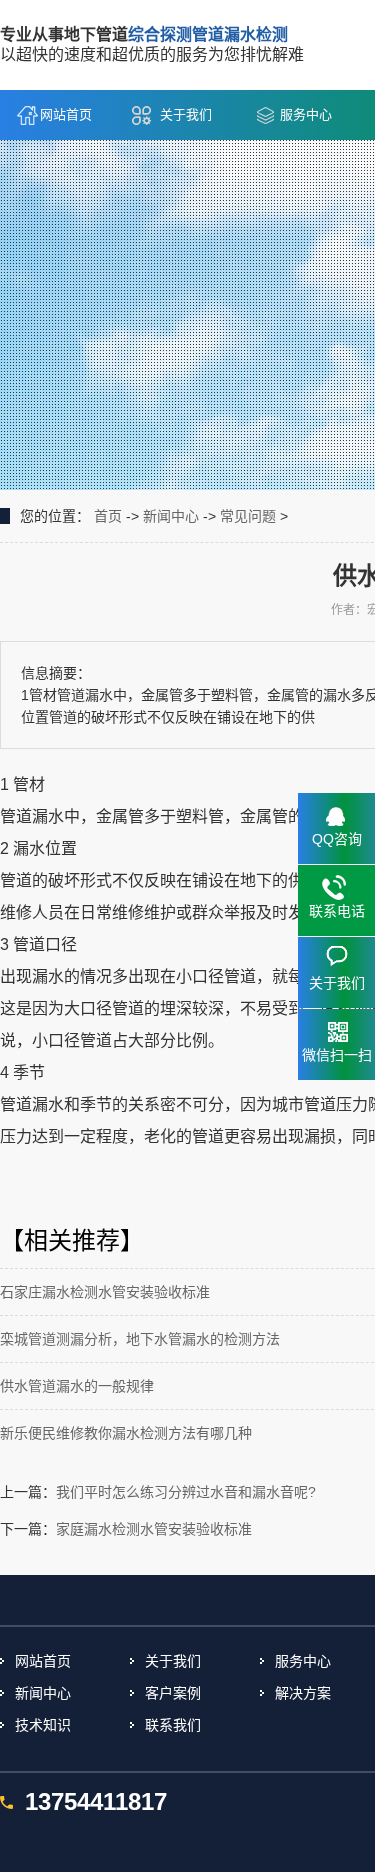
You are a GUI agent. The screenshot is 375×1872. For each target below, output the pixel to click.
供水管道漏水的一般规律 (77, 1386)
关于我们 (186, 114)
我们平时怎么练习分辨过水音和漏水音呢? (186, 1492)
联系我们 (173, 1725)
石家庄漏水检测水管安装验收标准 (105, 1292)
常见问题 (248, 516)
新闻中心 (171, 516)
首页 (108, 516)
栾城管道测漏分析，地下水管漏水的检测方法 (140, 1339)
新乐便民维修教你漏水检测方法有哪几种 (126, 1433)
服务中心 (306, 114)
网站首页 (66, 114)
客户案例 (173, 1693)
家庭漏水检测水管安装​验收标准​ (154, 1529)
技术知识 (43, 1725)
